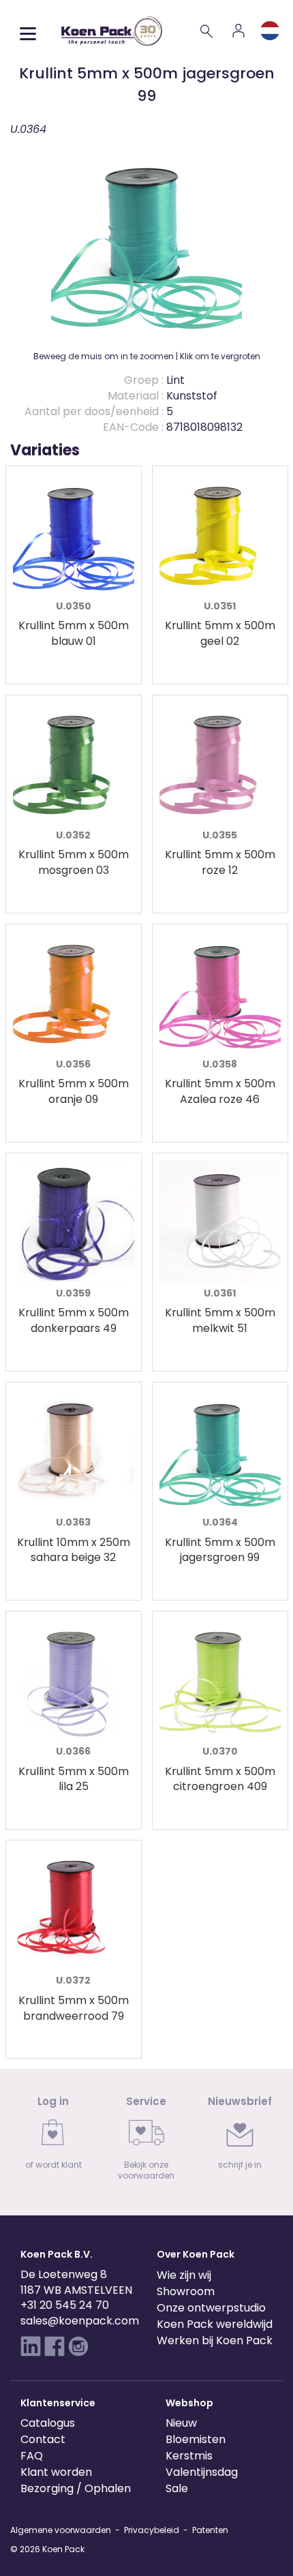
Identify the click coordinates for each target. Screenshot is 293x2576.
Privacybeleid (152, 2530)
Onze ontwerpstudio (211, 2308)
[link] (53, 2137)
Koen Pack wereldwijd (215, 2324)
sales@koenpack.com (80, 2321)
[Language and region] (270, 31)
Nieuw (181, 2423)
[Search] (207, 31)
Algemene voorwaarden (61, 2530)
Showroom (186, 2291)
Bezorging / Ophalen (76, 2488)
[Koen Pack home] (112, 31)
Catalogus (48, 2423)
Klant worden (56, 2472)
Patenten (210, 2530)
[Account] (238, 31)
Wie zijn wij (184, 2275)
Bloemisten (196, 2439)
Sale (177, 2488)
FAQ (32, 2456)
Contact (43, 2439)
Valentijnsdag (202, 2472)
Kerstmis (189, 2456)
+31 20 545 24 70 (65, 2305)
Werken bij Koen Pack (215, 2340)
